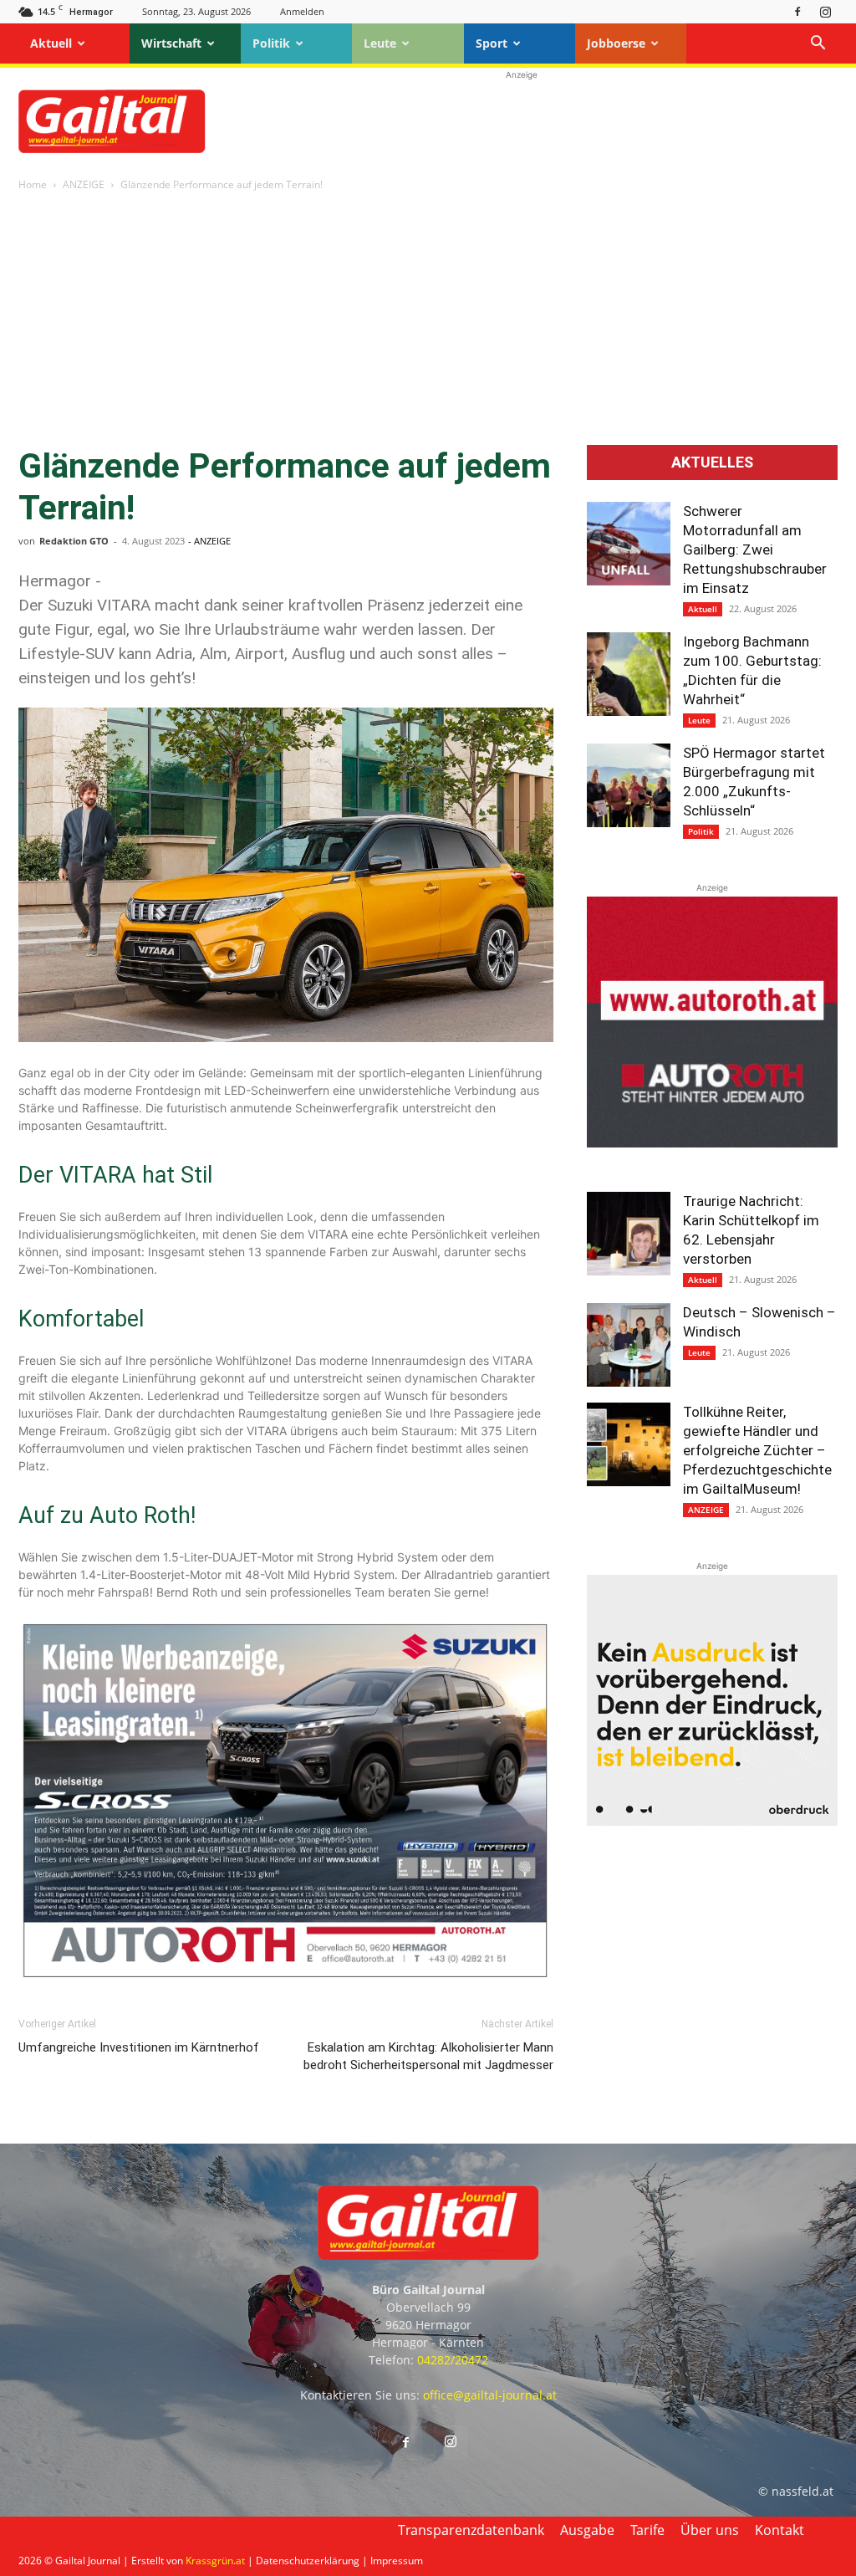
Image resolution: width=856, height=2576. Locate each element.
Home (33, 184)
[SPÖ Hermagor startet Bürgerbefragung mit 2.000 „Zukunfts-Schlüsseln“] (629, 785)
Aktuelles (712, 463)
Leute (380, 43)
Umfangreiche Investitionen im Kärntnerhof (139, 2047)
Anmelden (302, 11)
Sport (492, 43)
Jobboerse (616, 43)
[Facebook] (797, 11)
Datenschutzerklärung (308, 2561)
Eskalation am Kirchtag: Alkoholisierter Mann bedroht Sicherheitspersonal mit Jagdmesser (428, 2056)
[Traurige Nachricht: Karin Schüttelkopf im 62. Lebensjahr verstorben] (629, 1234)
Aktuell (51, 43)
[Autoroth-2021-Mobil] (712, 1143)
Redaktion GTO (74, 541)
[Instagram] (825, 11)
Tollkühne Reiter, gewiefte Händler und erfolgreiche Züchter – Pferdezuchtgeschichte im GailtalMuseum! (757, 1450)
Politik (271, 43)
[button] (818, 45)
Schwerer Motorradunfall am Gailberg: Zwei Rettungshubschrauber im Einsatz (755, 549)
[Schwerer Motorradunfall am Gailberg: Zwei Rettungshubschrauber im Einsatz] (629, 544)
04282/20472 (453, 2360)
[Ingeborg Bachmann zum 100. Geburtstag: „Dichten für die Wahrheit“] (629, 674)
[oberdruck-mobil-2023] (712, 1821)
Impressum (397, 2561)
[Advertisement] (522, 121)
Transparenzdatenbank (471, 2530)
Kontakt (780, 2530)
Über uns (710, 2530)
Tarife (647, 2530)
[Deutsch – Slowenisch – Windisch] (629, 1345)
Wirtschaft (171, 43)
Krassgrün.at (215, 2561)
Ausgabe (587, 2530)
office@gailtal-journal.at (490, 2395)
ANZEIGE (84, 184)
